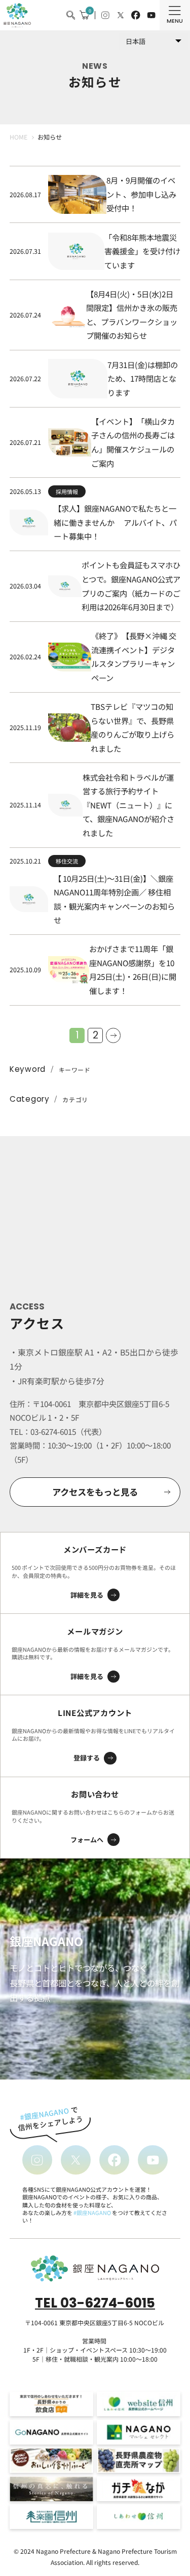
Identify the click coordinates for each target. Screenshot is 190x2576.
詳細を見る (87, 1595)
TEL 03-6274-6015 (95, 2303)
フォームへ (87, 1840)
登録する (87, 1758)
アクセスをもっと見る (95, 1492)
